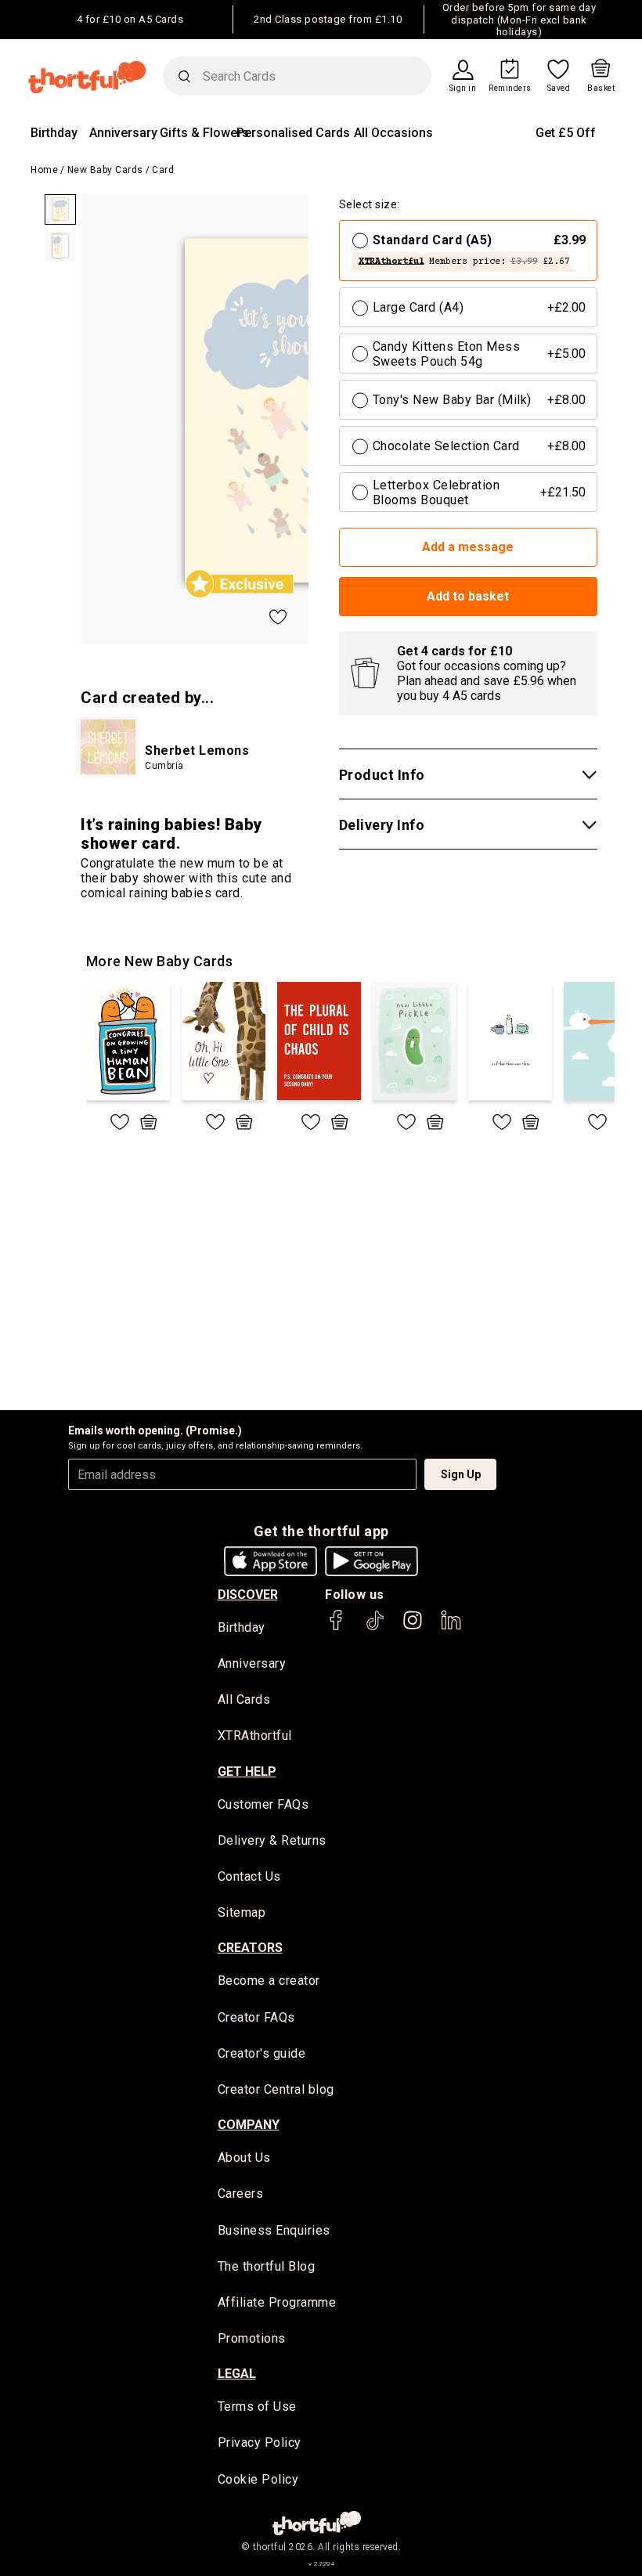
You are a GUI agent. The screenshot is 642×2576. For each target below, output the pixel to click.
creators (250, 1948)
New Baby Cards (105, 170)
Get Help (247, 1771)
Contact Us (249, 1876)
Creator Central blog (276, 2089)
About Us (244, 2157)
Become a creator (269, 1981)
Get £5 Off (566, 133)
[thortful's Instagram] (413, 1627)
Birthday (54, 133)
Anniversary (123, 133)
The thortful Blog (267, 2266)
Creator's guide (262, 2053)
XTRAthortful (255, 1735)
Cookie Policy (258, 2479)
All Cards (244, 1699)
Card (163, 170)
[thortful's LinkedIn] (451, 1627)
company (249, 2125)
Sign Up (461, 1474)
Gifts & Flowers (204, 133)
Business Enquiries (274, 2230)
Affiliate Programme (277, 2302)
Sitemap (242, 1912)
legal (237, 2374)
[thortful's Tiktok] (375, 1627)
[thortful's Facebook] (337, 1627)
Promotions (252, 2338)
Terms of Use (257, 2406)
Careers (241, 2194)
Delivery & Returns (272, 1840)
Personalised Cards (293, 133)
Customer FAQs (263, 1804)
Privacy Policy (260, 2443)
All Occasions (393, 133)
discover (248, 1595)
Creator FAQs (256, 2017)
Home (44, 170)
